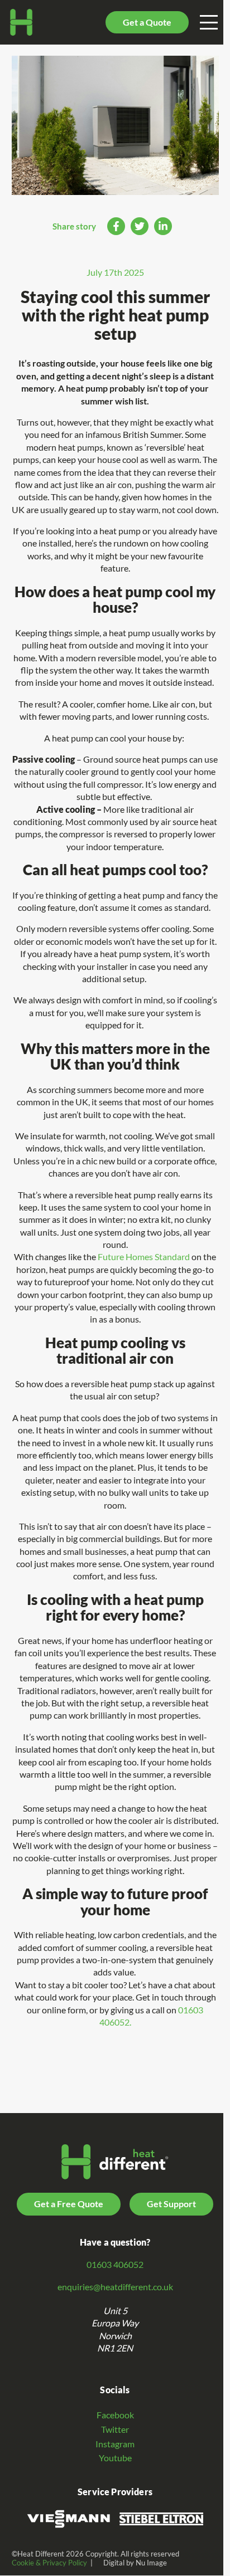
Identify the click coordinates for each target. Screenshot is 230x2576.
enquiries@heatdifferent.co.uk (115, 2287)
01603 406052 (115, 2265)
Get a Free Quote (69, 2204)
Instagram (115, 2444)
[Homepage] (21, 22)
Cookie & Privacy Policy (49, 2563)
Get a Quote (147, 22)
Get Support (171, 2204)
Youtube (115, 2458)
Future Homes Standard (144, 1257)
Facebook (115, 2415)
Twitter (115, 2429)
